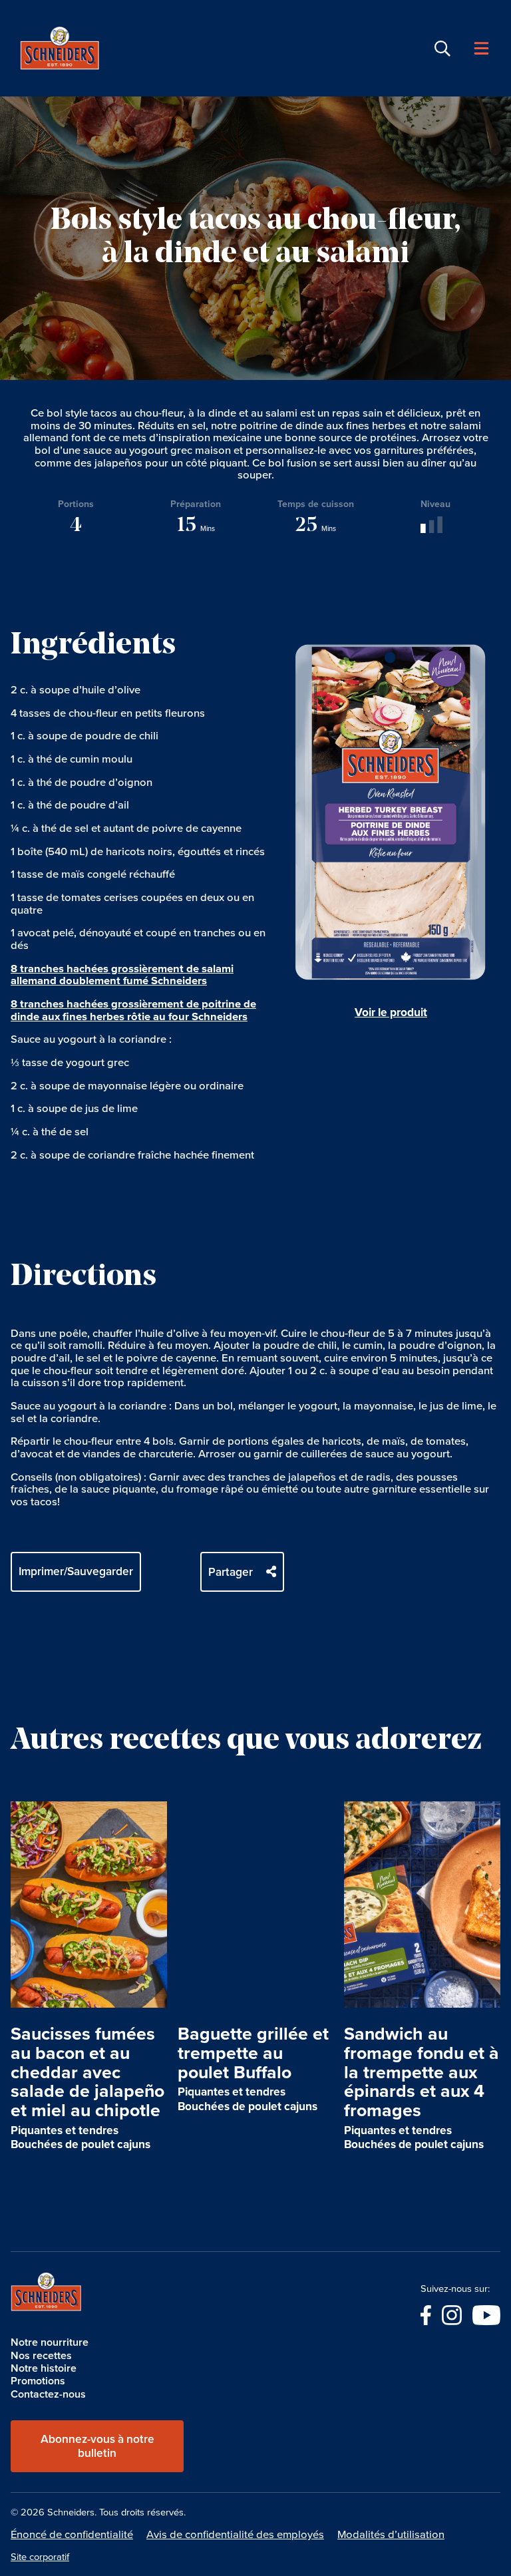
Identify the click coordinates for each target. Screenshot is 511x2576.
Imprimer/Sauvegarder (76, 1571)
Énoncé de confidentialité (72, 2534)
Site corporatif (40, 2557)
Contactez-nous (48, 2394)
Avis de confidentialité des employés (235, 2534)
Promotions (38, 2381)
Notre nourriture (50, 2342)
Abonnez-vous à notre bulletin (97, 2446)
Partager (231, 1572)
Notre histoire (44, 2368)
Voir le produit (391, 1012)
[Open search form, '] (442, 49)
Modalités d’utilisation (391, 2534)
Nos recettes (41, 2355)
